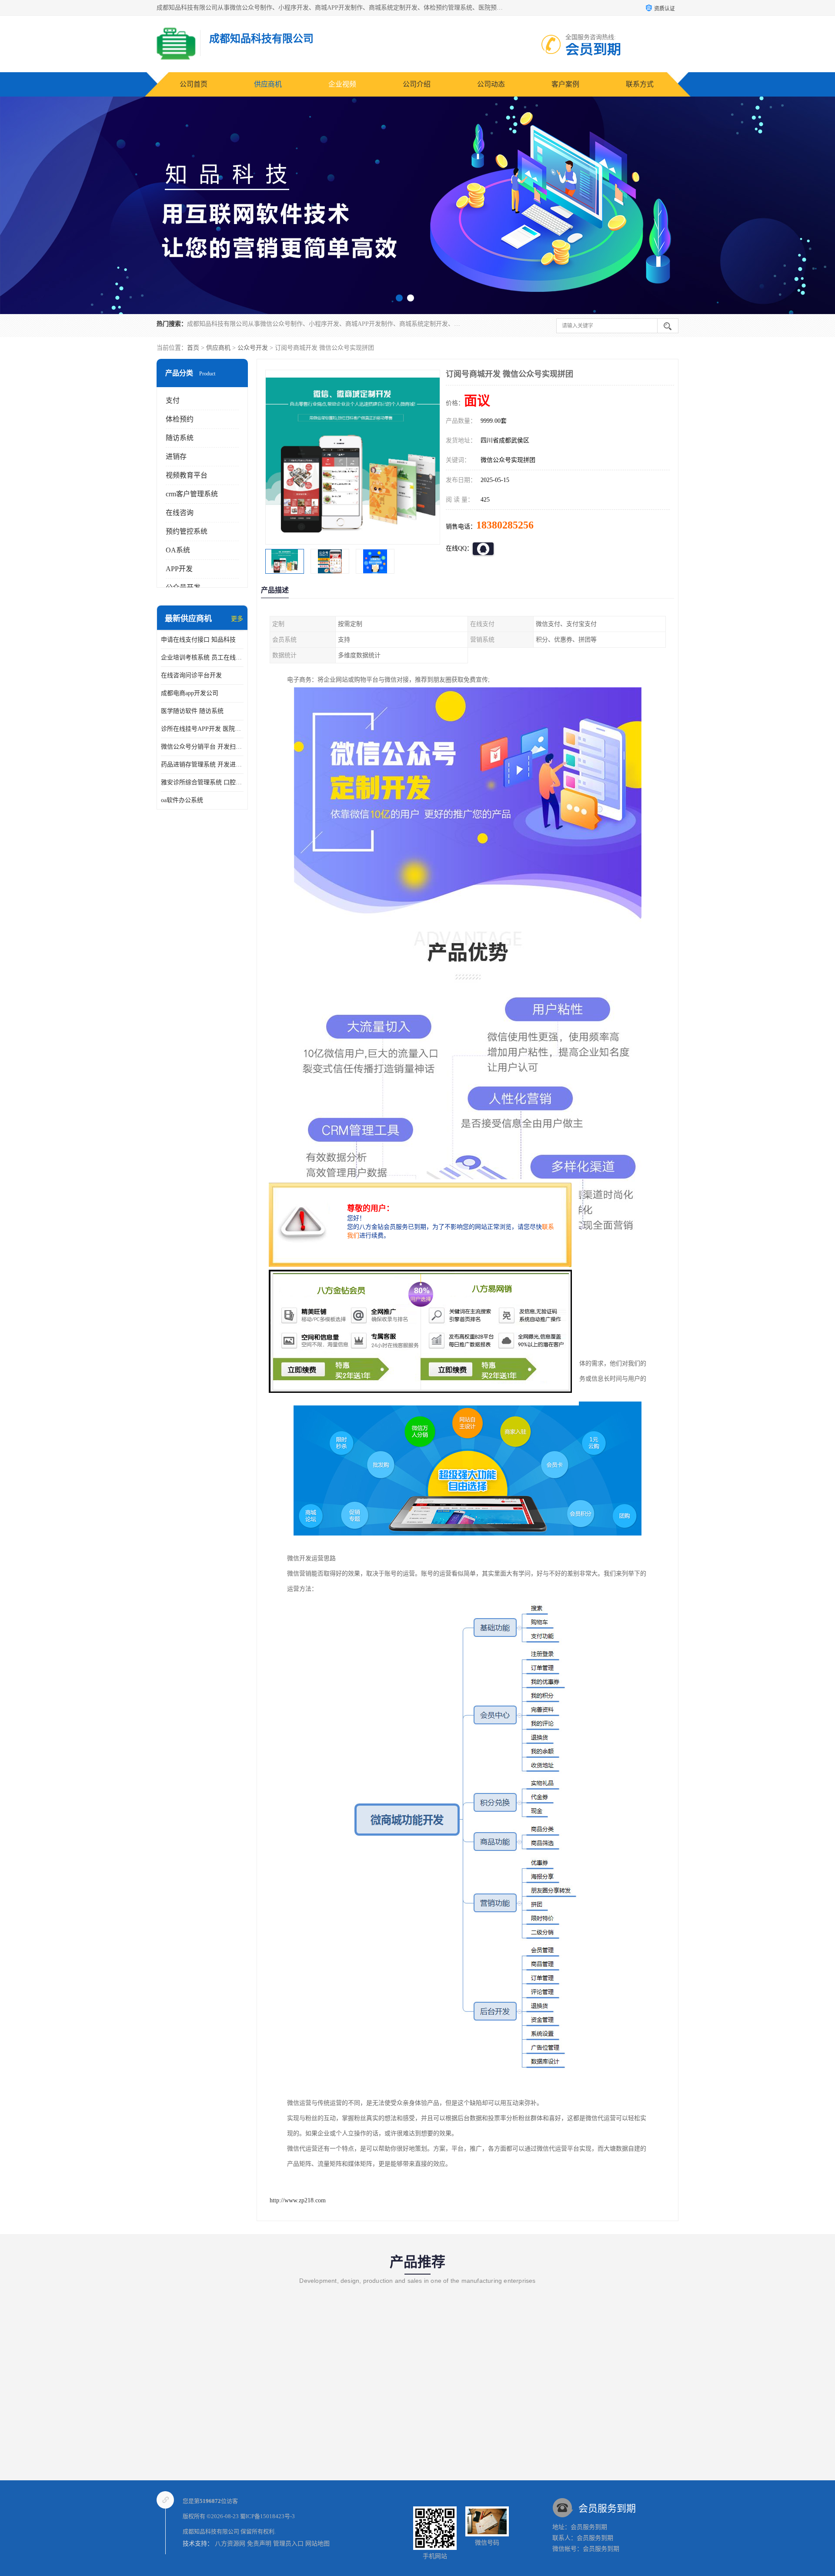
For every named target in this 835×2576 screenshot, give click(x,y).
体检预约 (180, 419)
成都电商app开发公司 (190, 693)
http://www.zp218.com (298, 2200)
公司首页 (194, 84)
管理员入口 (288, 2544)
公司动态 (491, 84)
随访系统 (180, 438)
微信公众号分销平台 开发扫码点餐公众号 (202, 747)
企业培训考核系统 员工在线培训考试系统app (202, 657)
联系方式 (640, 84)
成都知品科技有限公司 (211, 2531)
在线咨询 (180, 513)
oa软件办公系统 (182, 800)
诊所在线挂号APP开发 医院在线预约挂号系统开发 (202, 729)
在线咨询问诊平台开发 (191, 675)
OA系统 (178, 550)
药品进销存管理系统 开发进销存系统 (202, 764)
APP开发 (179, 569)
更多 (237, 619)
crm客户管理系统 (192, 494)
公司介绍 (417, 84)
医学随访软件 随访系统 (192, 711)
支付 (173, 400)
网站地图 (317, 2544)
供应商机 (268, 84)
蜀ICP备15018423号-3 (267, 2516)
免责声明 (259, 2544)
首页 (193, 348)
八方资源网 (230, 2544)
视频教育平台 (187, 475)
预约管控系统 (187, 531)
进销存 (176, 457)
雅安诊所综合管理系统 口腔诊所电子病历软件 (202, 782)
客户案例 (565, 84)
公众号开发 (253, 348)
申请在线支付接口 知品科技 (198, 640)
